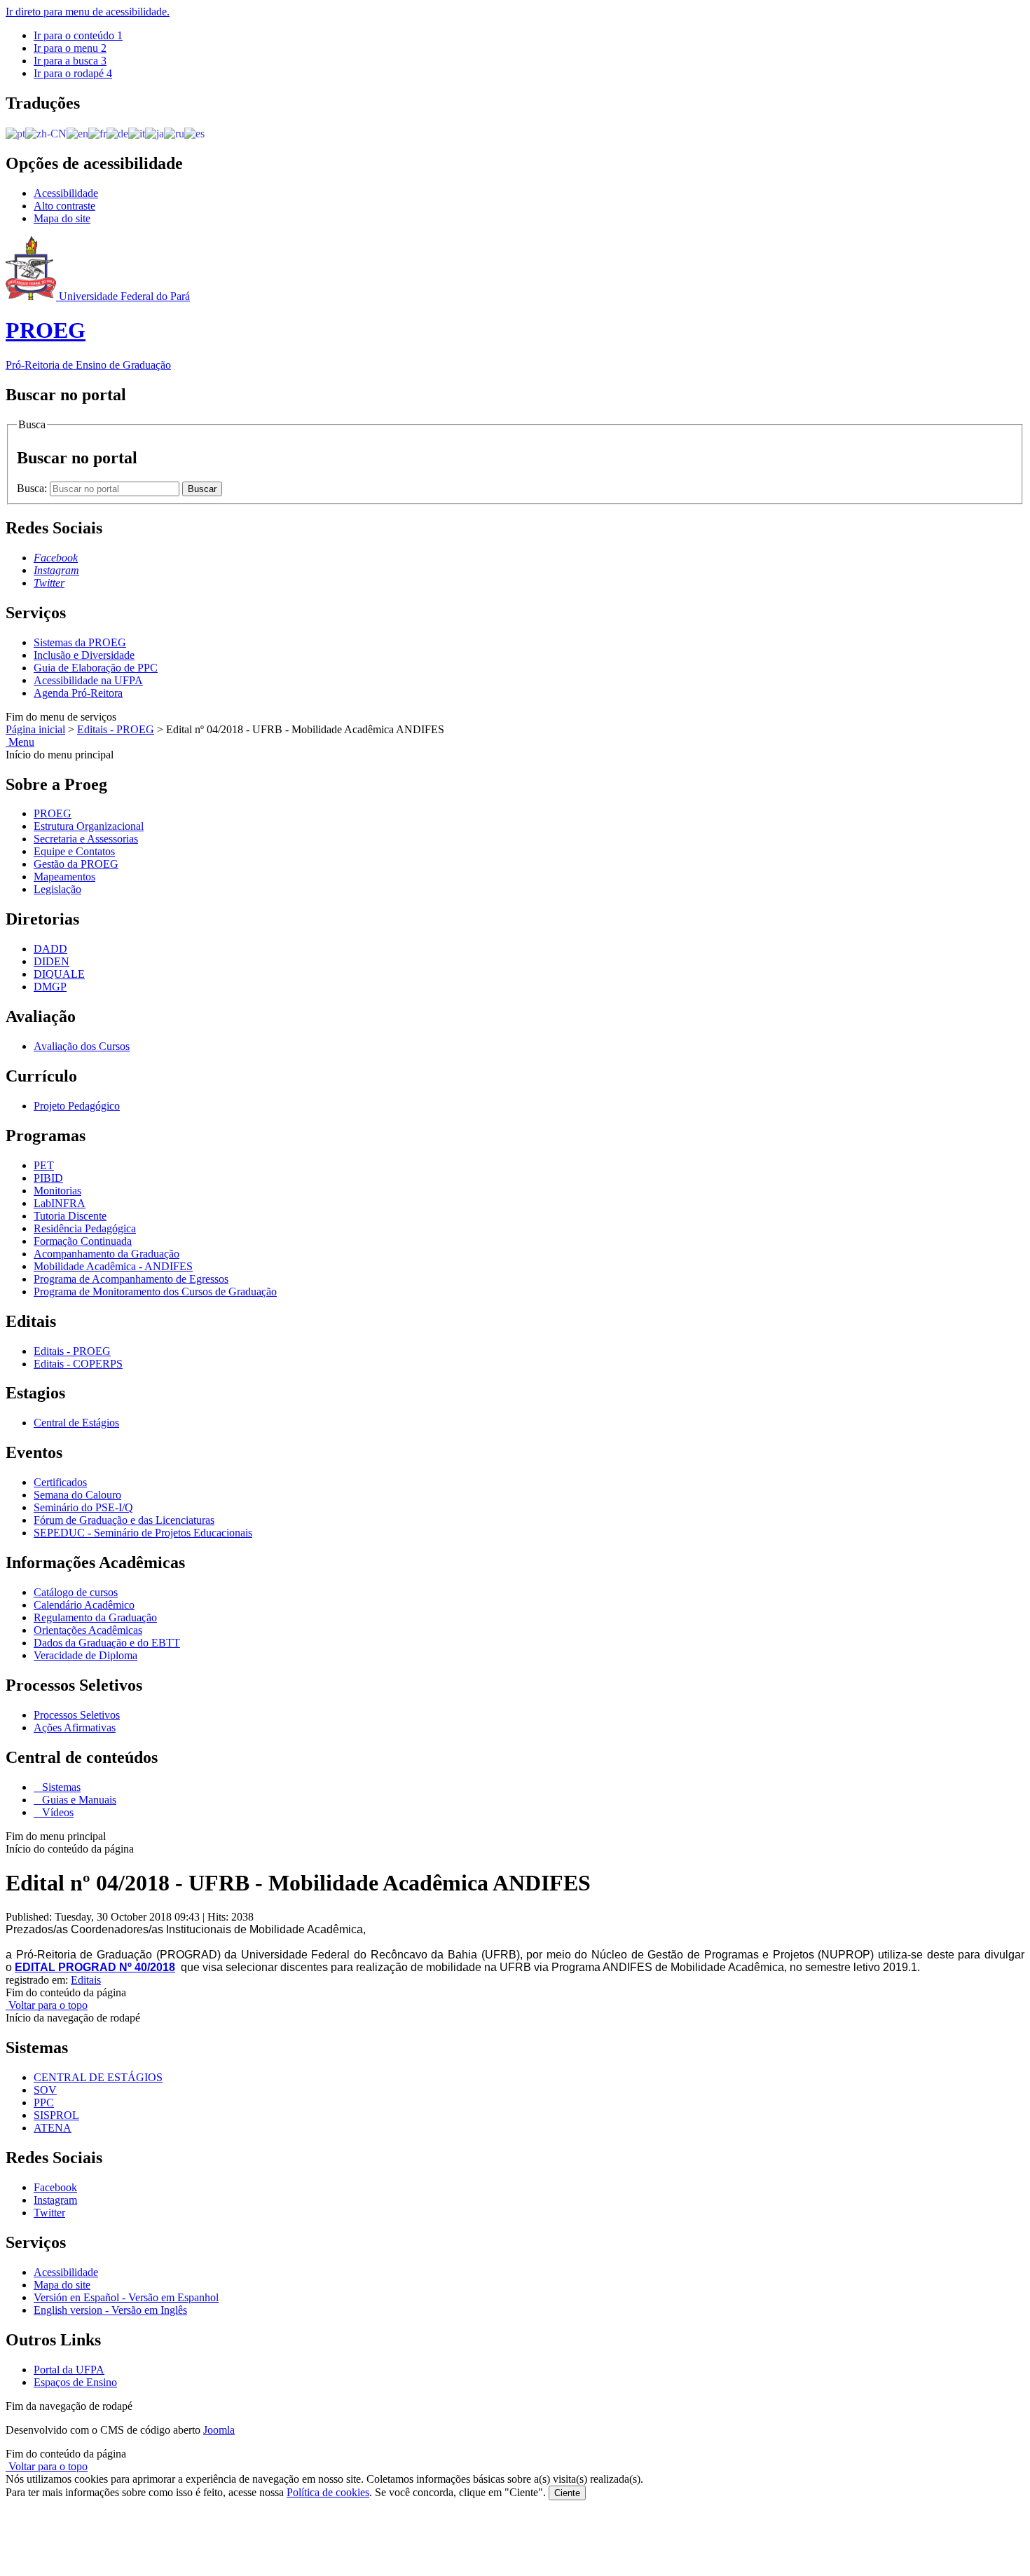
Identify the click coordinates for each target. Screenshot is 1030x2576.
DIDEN (51, 961)
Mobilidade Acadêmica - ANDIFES (113, 1266)
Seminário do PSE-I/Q (83, 1507)
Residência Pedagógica (85, 1228)
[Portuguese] (15, 133)
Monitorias (57, 1191)
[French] (97, 133)
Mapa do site (62, 218)
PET (44, 1165)
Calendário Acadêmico (84, 1605)
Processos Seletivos (77, 1715)
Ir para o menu (70, 48)
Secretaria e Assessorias (86, 839)
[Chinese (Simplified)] (46, 133)
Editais (86, 1980)
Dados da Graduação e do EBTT (107, 1643)
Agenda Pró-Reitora (78, 693)
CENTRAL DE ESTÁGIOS (98, 2077)
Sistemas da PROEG (80, 642)
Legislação (57, 889)
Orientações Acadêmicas (88, 1630)
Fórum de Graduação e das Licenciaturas (124, 1520)
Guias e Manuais (78, 1800)
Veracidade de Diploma (85, 1655)
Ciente (567, 2493)
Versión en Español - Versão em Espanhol (126, 2297)
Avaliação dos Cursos (82, 1046)
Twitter (49, 2213)
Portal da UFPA (69, 2370)
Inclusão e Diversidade (84, 655)
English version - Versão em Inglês (110, 2310)
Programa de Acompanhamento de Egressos (131, 1279)
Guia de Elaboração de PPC (96, 668)
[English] (77, 133)
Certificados (60, 1482)
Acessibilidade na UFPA (88, 680)
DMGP (50, 987)
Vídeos (56, 1812)
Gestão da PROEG (76, 864)
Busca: (33, 488)
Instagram (55, 2200)
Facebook (55, 2187)
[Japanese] (154, 133)
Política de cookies (328, 2492)
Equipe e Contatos (74, 851)
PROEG (53, 813)
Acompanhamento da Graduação (107, 1254)
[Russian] (174, 133)
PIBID (48, 1178)
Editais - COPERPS (78, 1364)
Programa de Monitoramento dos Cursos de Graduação (155, 1292)
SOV (45, 2090)
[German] (117, 133)
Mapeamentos (64, 877)
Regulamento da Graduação (95, 1617)
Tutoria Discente (70, 1216)
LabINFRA (60, 1203)
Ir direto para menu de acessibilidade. (88, 12)
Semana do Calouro (77, 1495)
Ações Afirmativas (75, 1727)
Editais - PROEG (116, 729)
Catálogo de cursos (76, 1592)
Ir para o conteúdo (78, 35)
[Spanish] (194, 133)
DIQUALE (59, 974)
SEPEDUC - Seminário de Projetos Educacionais (143, 1533)
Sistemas (60, 1787)
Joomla (219, 2430)
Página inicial (35, 729)
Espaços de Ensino (75, 2382)
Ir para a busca (70, 61)
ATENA (53, 2128)
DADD (50, 949)
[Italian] (137, 133)
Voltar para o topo (47, 2005)
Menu (20, 742)
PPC (44, 2103)
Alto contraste (64, 206)
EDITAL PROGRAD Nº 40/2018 (95, 1967)
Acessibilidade (66, 193)
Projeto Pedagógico (77, 1106)
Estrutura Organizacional (89, 826)
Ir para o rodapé (73, 73)
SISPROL (56, 2115)
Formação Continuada (83, 1241)
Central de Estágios (76, 1423)
